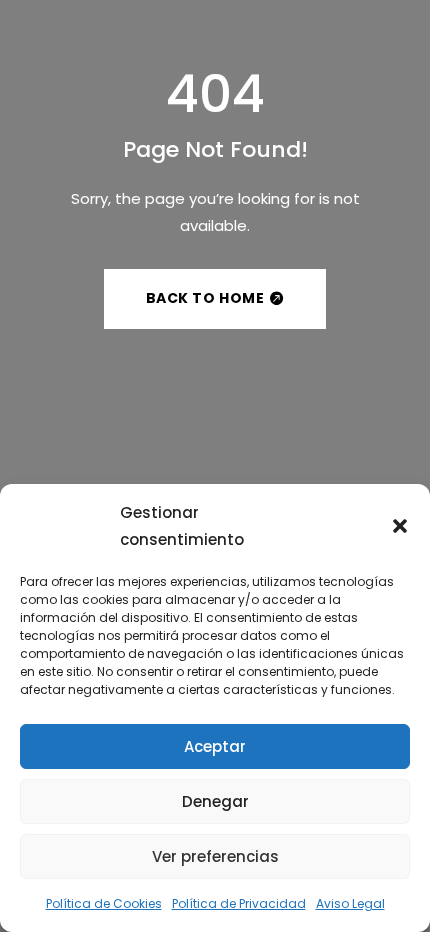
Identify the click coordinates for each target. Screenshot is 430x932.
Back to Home (205, 298)
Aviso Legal (350, 903)
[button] (400, 526)
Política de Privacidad (239, 903)
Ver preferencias (215, 856)
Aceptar (215, 746)
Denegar (215, 801)
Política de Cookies (104, 903)
